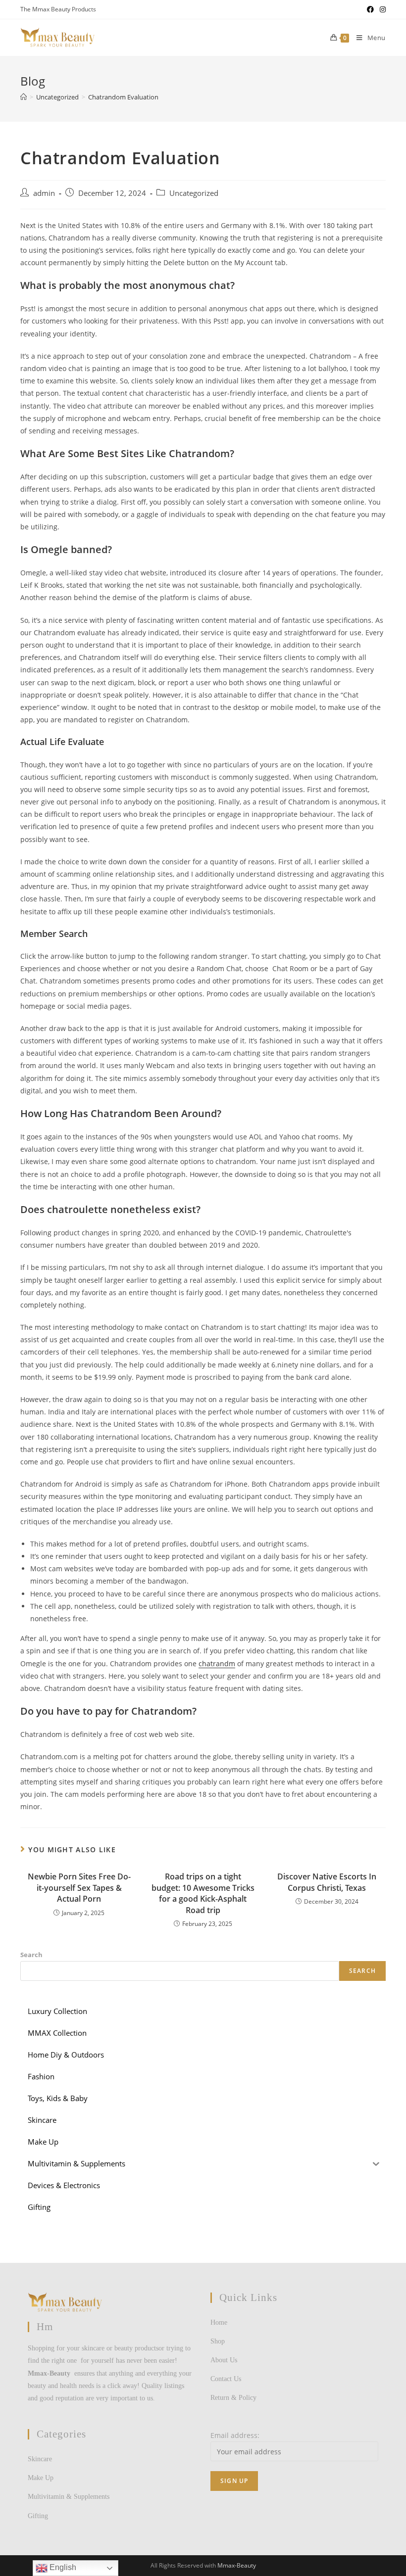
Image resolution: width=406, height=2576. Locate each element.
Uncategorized (194, 193)
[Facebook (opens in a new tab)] (370, 9)
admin (44, 193)
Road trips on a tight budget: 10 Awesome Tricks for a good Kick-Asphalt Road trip (203, 1893)
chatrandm (217, 1663)
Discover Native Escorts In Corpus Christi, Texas (327, 1882)
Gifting (38, 2516)
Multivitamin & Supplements (69, 2497)
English (62, 2567)
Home (219, 2322)
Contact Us (226, 2379)
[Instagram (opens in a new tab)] (381, 9)
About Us (224, 2360)
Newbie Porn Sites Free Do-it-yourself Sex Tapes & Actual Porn (79, 1888)
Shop (218, 2341)
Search (31, 1955)
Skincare (40, 2459)
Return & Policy (233, 2398)
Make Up (41, 2478)
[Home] (24, 97)
